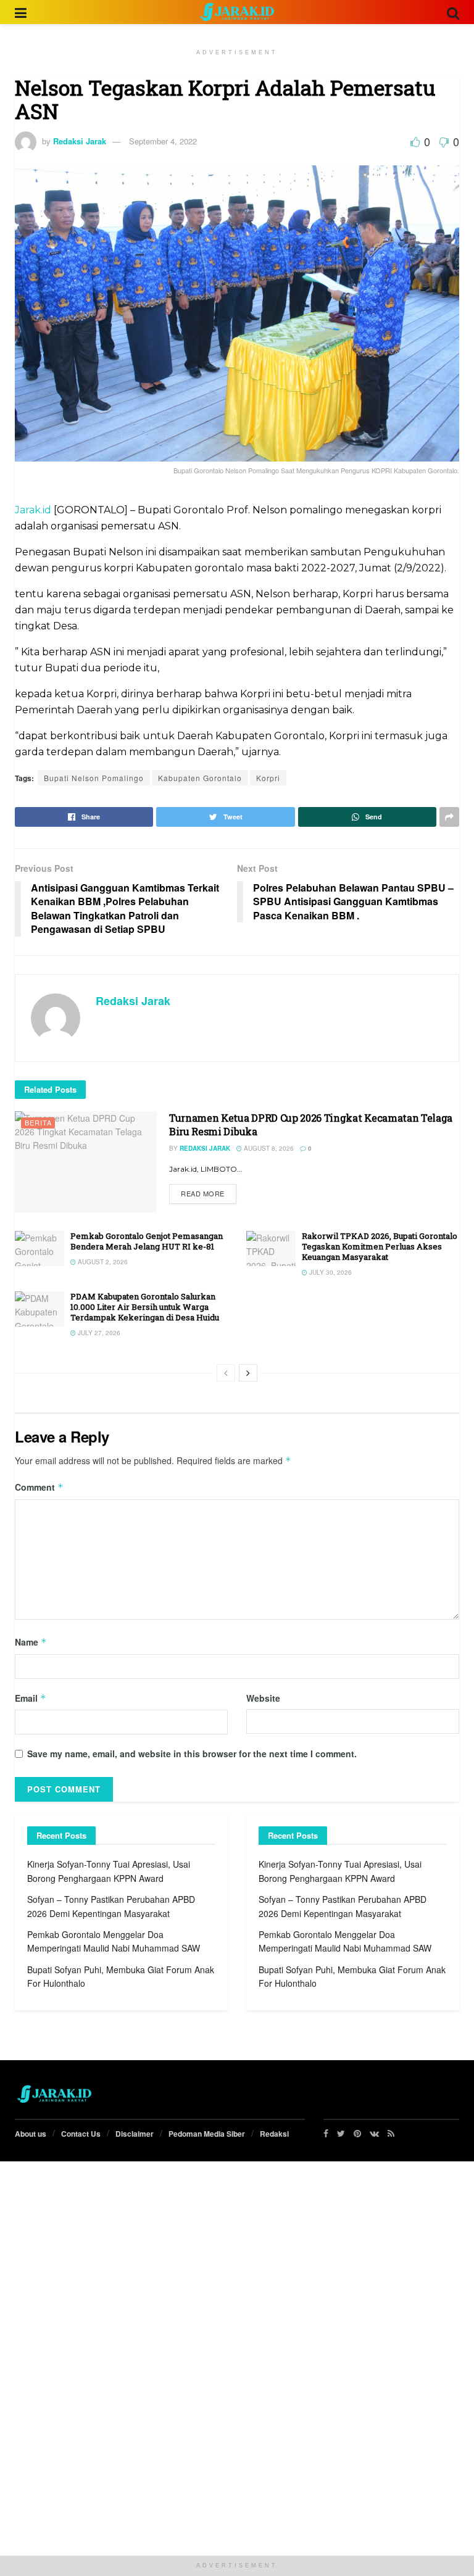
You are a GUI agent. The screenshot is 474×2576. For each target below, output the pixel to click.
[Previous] (226, 1373)
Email (31, 1698)
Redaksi (274, 2134)
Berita (38, 1122)
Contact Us (81, 2134)
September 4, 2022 (163, 141)
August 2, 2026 (102, 1262)
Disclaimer (135, 2134)
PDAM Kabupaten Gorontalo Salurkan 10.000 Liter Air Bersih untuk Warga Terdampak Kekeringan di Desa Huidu (145, 1307)
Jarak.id (33, 510)
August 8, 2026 (268, 1148)
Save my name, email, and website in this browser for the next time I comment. (192, 1754)
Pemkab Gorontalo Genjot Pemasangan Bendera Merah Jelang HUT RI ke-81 (147, 1241)
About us (31, 2134)
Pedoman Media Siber (207, 2134)
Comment (39, 1487)
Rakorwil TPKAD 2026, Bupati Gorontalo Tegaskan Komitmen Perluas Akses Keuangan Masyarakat (380, 1246)
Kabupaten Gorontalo (200, 778)
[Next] (248, 1373)
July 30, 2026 (330, 1272)
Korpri (268, 778)
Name (31, 1642)
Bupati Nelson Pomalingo (94, 778)
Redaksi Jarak (80, 141)
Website (263, 1698)
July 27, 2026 (98, 1333)
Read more (203, 1193)
